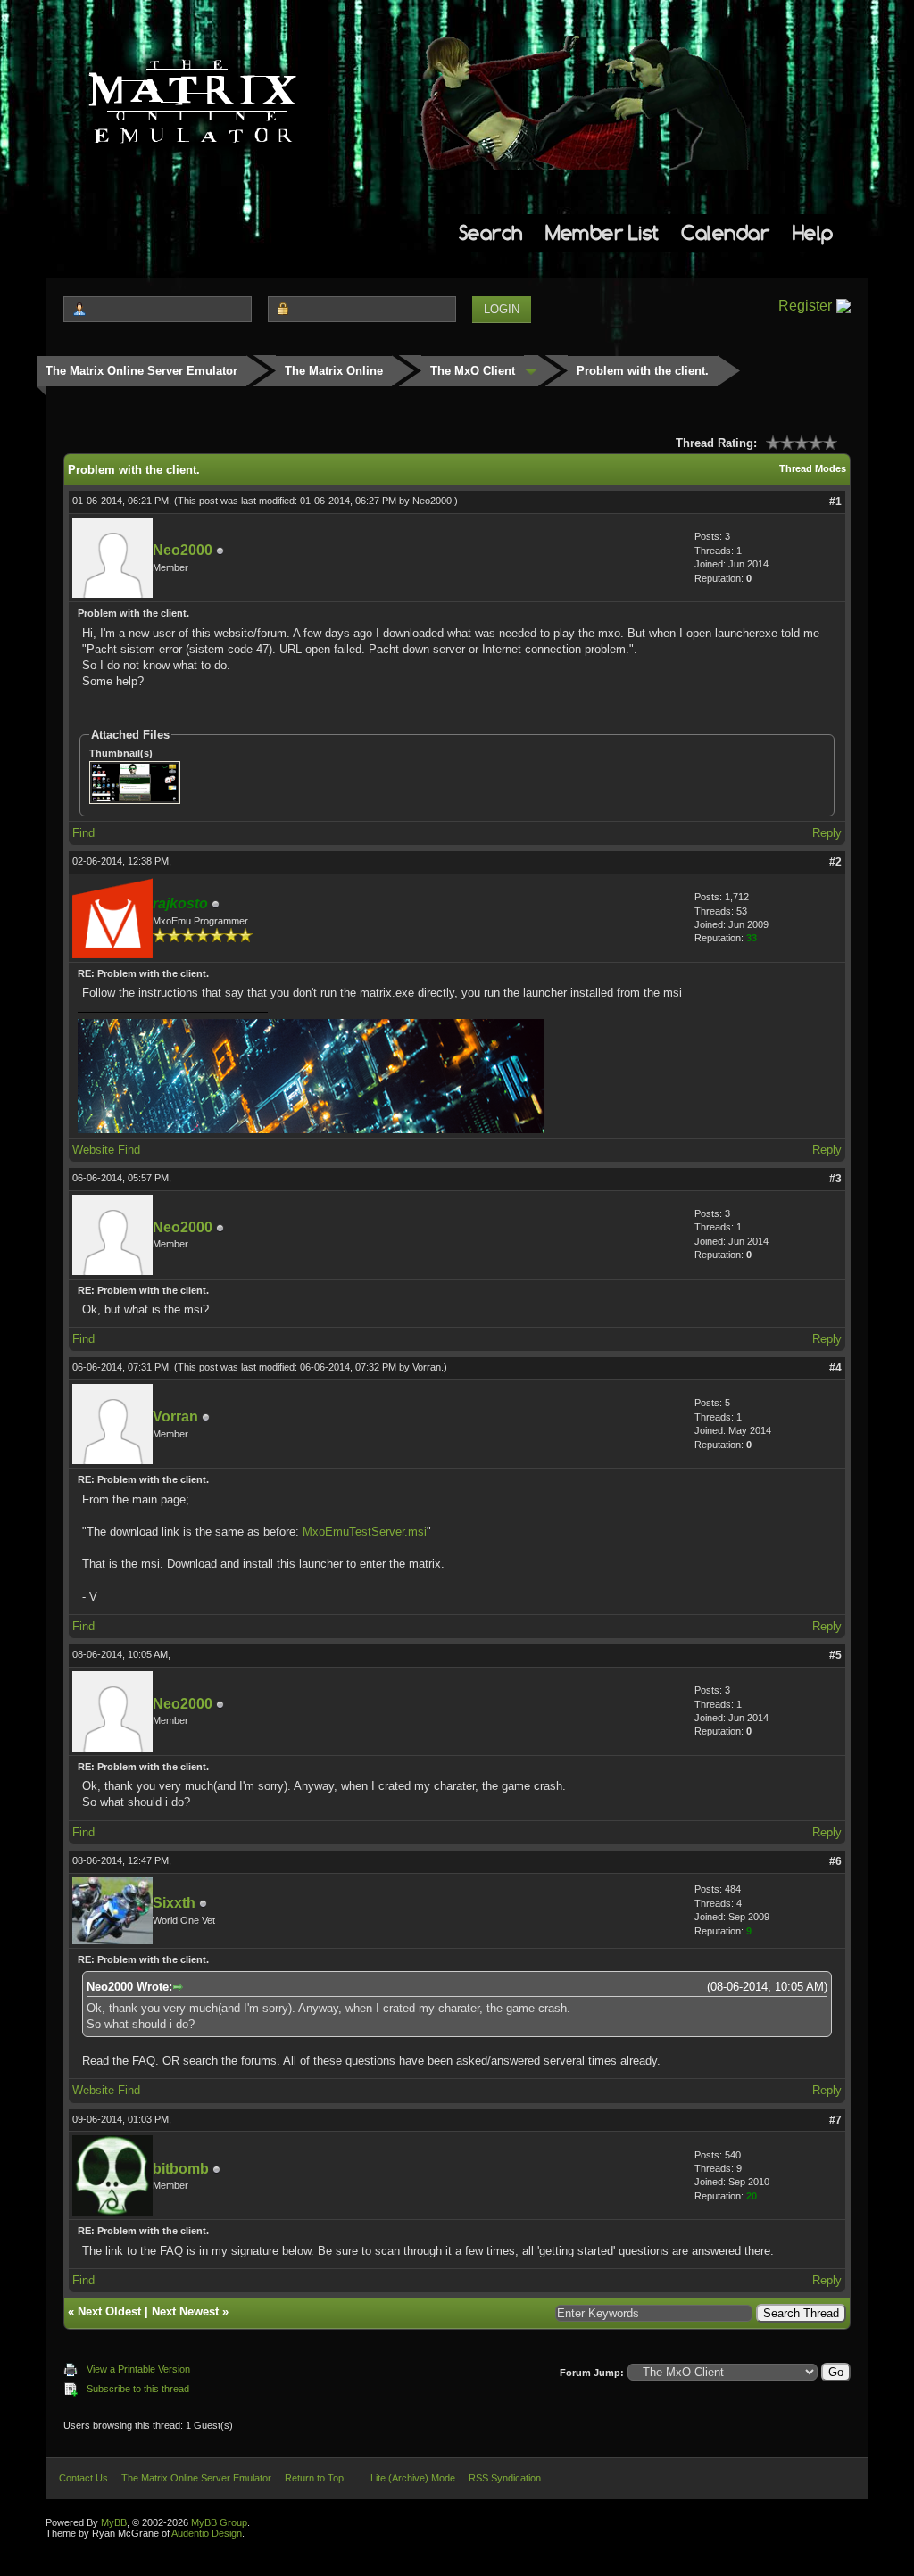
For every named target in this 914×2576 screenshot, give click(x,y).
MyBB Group (219, 2522)
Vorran (427, 1367)
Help (813, 232)
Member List (602, 232)
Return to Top (314, 2478)
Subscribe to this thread (138, 2389)
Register (805, 306)
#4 (835, 1368)
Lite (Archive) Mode (413, 2478)
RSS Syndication (505, 2478)
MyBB (114, 2522)
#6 (835, 1861)
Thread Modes (813, 468)
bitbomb (181, 2169)
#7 (835, 2120)
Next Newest (185, 2311)
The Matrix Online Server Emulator (141, 371)
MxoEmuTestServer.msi (365, 1532)
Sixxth (174, 1903)
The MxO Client (473, 371)
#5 (835, 1655)
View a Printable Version (138, 2369)
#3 (835, 1179)
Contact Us (83, 2478)
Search (491, 232)
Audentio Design (207, 2533)
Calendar (725, 232)
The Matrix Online (334, 371)
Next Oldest (109, 2311)
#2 (835, 862)
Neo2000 (432, 501)
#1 (835, 501)
